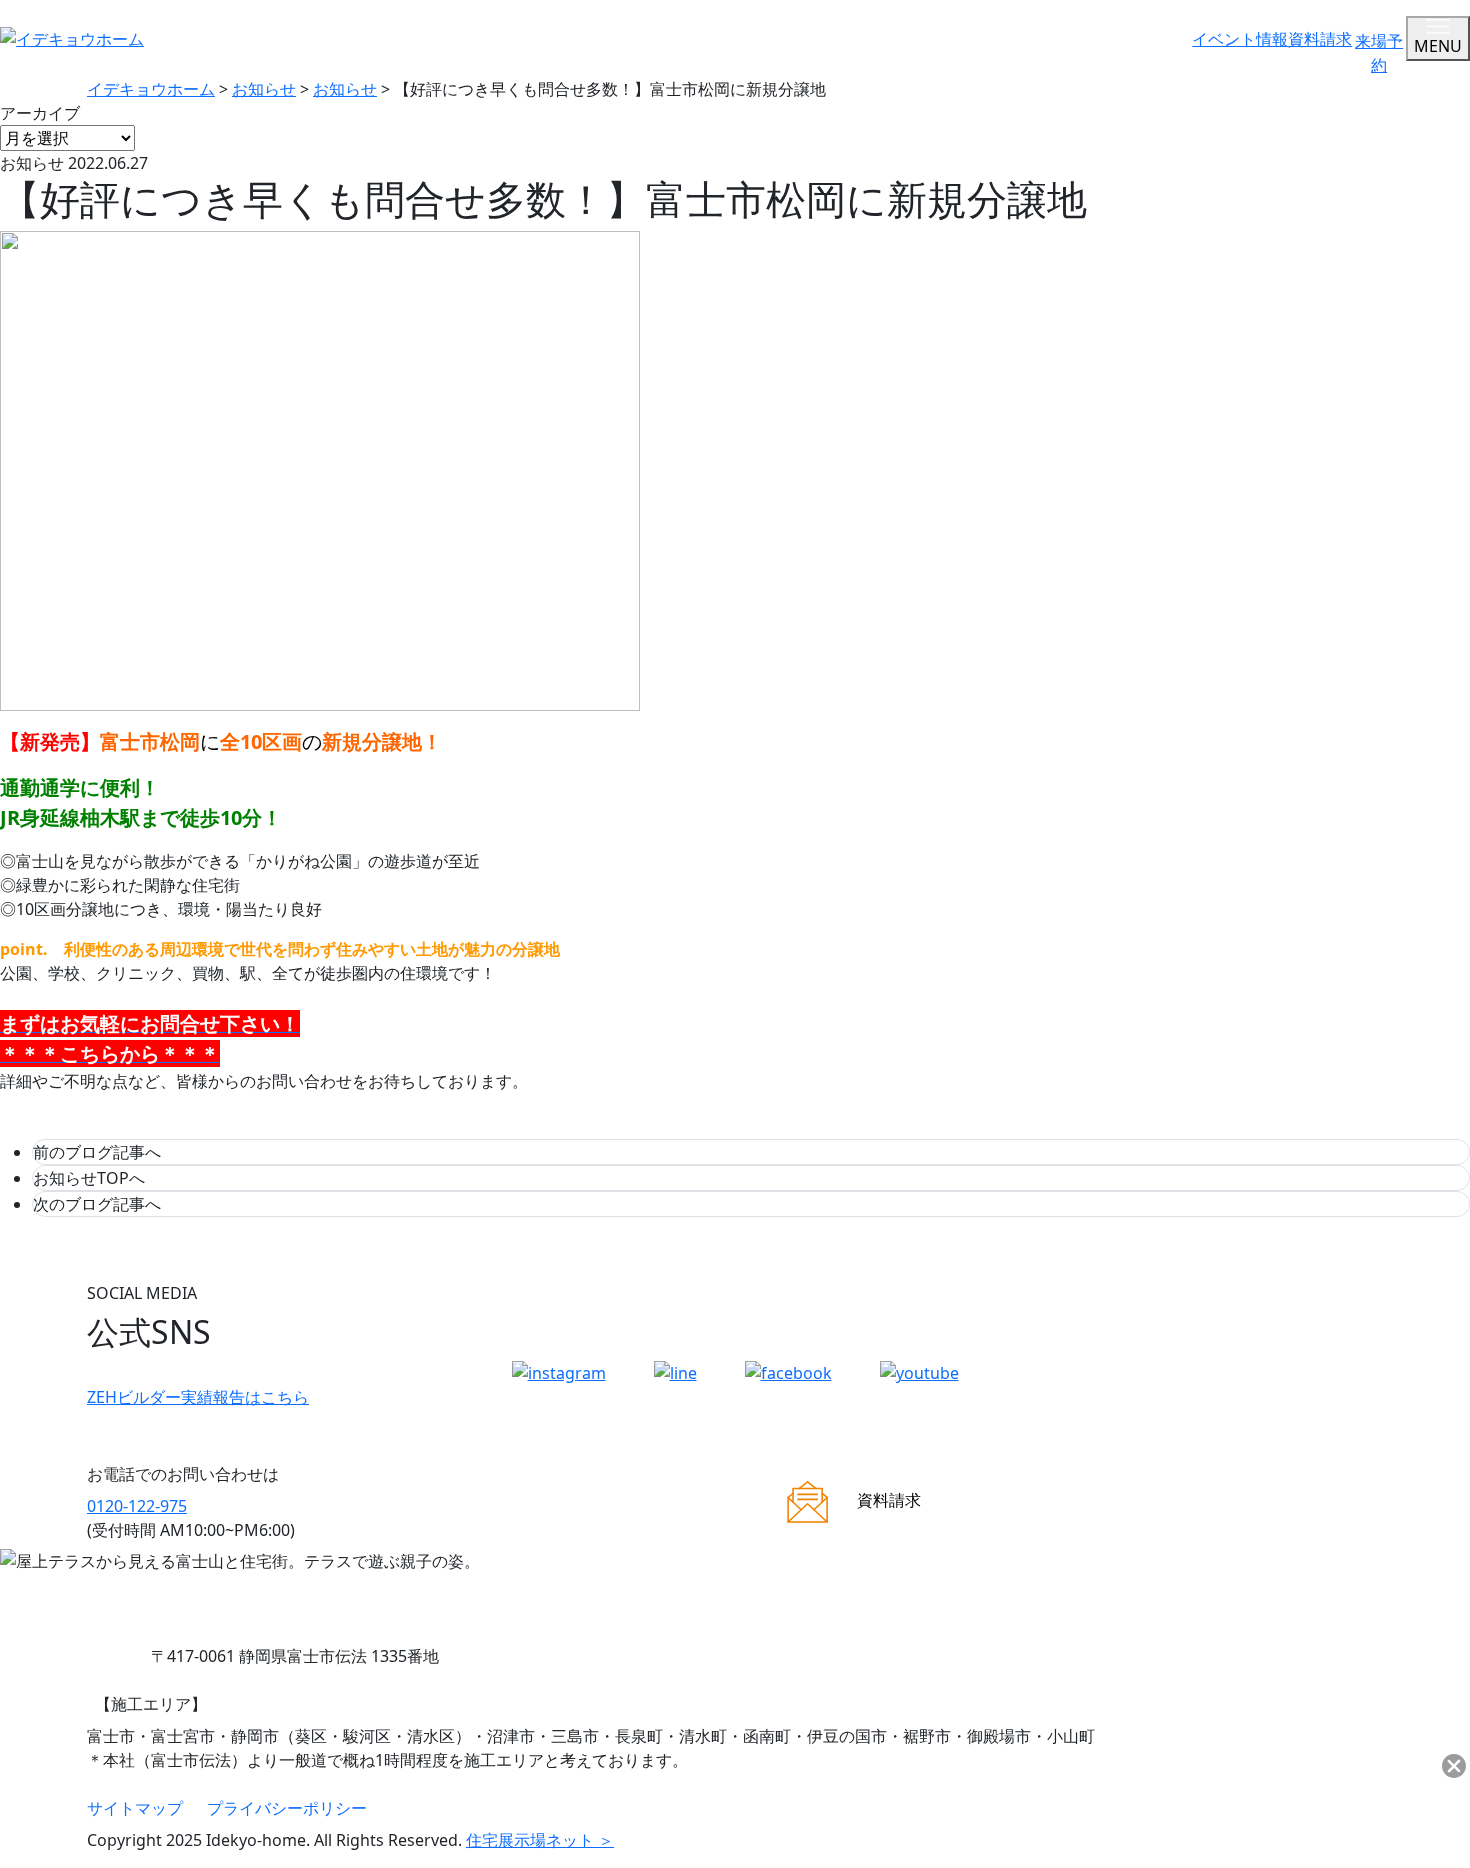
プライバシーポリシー (287, 1808)
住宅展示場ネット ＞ (540, 1840)
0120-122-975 (137, 1506)
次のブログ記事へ (97, 1204)
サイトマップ (135, 1808)
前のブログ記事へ (97, 1152)
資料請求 (1320, 39)
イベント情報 (1240, 39)
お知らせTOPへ (89, 1178)
